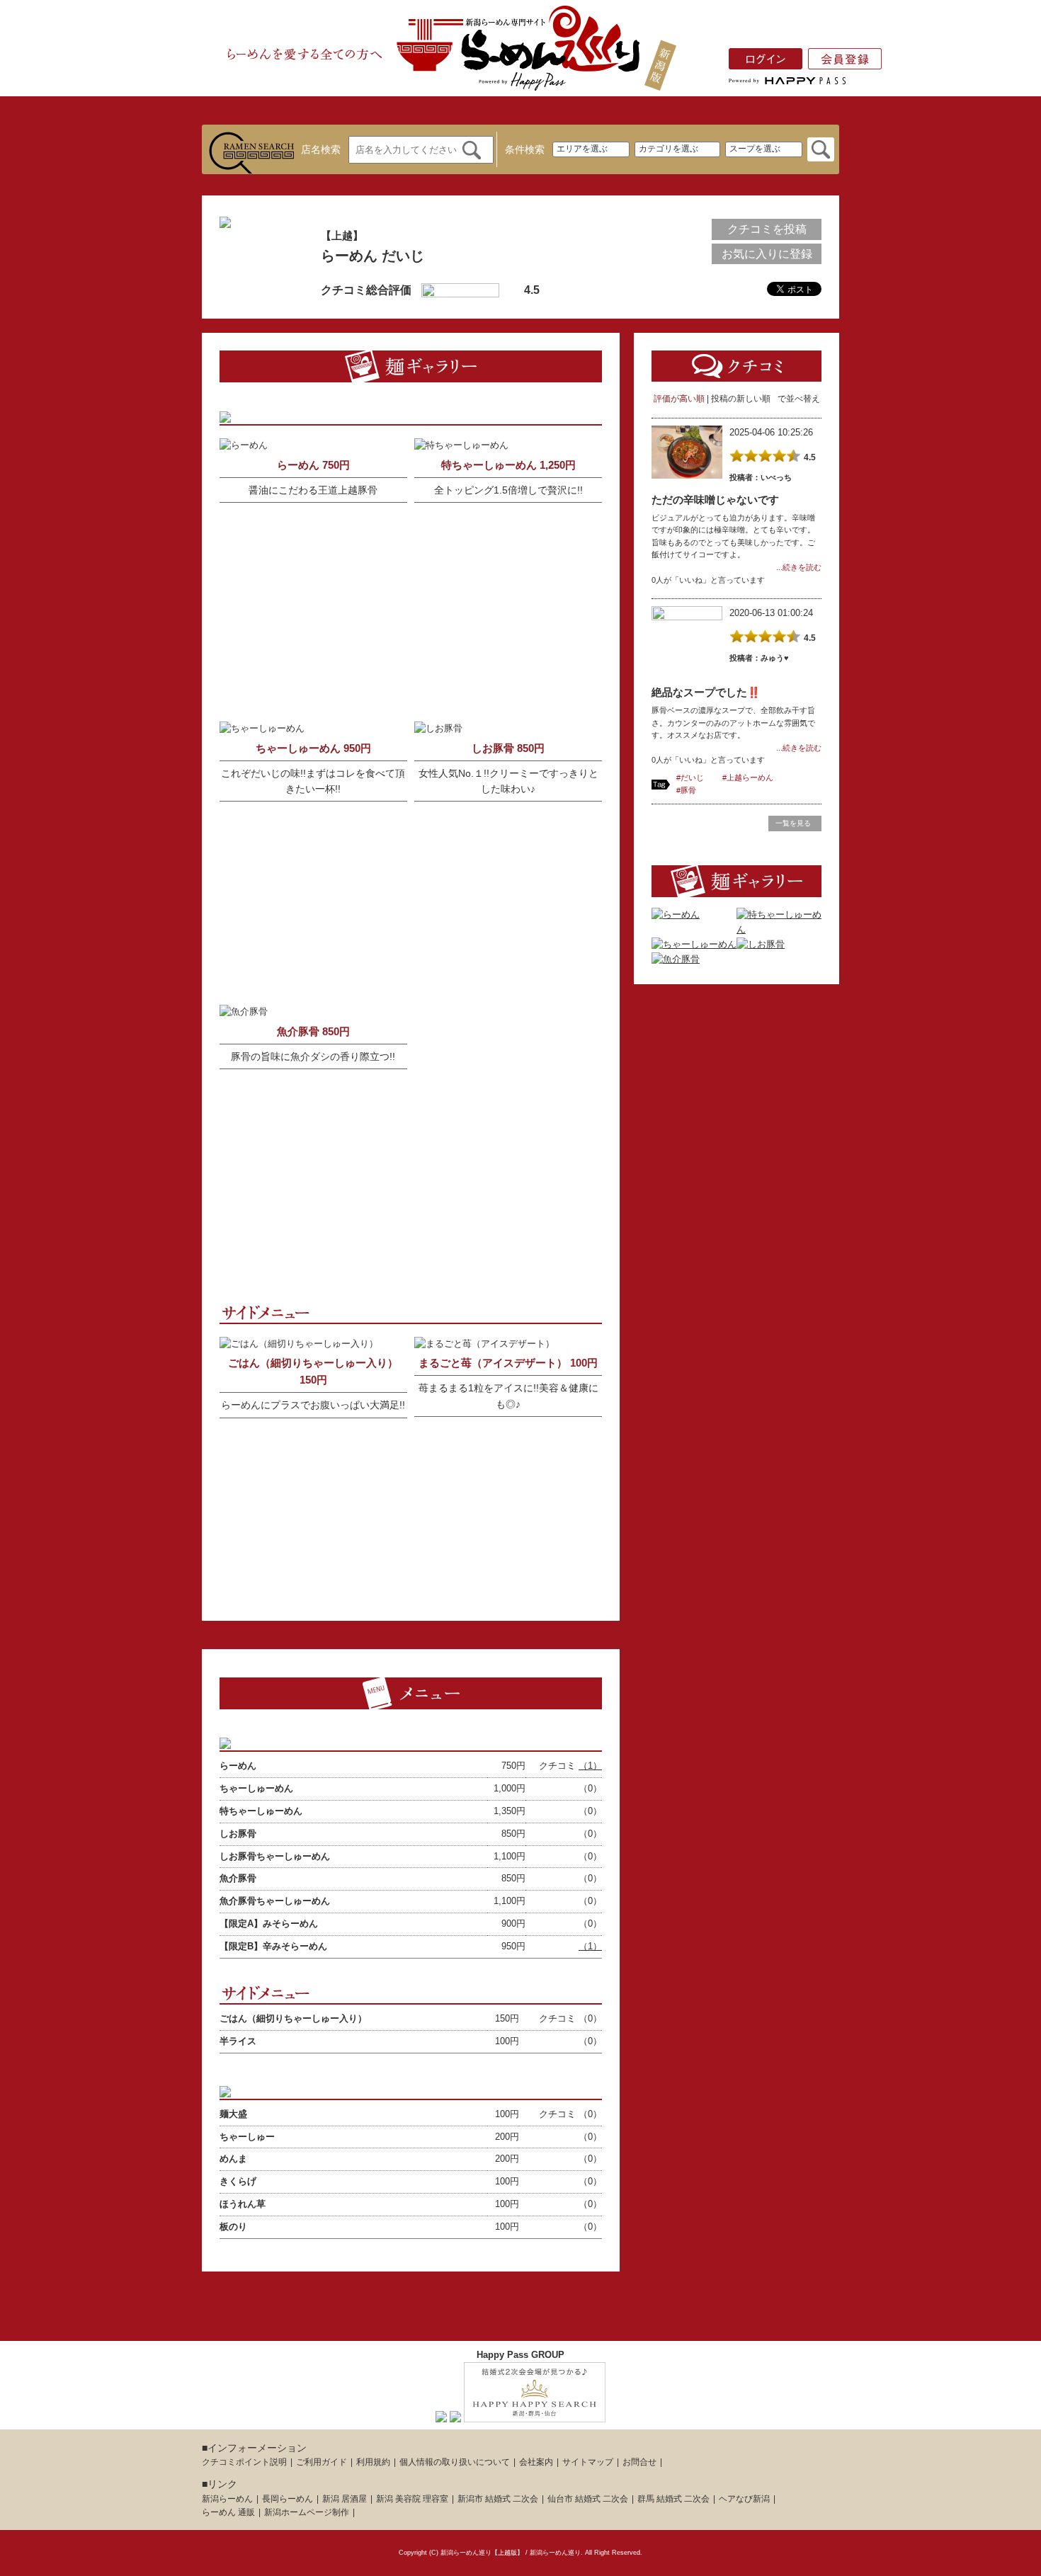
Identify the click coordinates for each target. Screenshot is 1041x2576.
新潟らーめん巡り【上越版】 (482, 2553)
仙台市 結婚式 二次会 (588, 2499)
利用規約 (373, 2462)
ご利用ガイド (322, 2462)
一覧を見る (793, 823)
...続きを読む (799, 567)
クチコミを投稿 (767, 229)
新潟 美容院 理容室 (412, 2499)
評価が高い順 (679, 399)
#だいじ (690, 777)
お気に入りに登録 (767, 254)
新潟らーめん (227, 2499)
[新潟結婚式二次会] (535, 2414)
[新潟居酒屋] (441, 2414)
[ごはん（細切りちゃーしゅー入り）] (299, 1344)
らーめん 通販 (228, 2512)
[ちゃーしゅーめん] (694, 944)
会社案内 (536, 2462)
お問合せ (639, 2462)
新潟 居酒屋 (345, 2499)
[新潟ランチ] (455, 2414)
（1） (590, 1766)
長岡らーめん (288, 2499)
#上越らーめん (748, 777)
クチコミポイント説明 (244, 2462)
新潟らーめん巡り (555, 2553)
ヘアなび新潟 (744, 2499)
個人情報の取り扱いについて (455, 2462)
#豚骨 (686, 790)
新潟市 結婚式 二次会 (498, 2499)
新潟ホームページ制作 (307, 2512)
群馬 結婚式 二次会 (673, 2499)
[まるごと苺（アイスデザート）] (484, 1344)
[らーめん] (676, 914)
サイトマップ (588, 2462)
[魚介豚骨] (676, 959)
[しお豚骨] (761, 944)
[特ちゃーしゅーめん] (779, 929)
